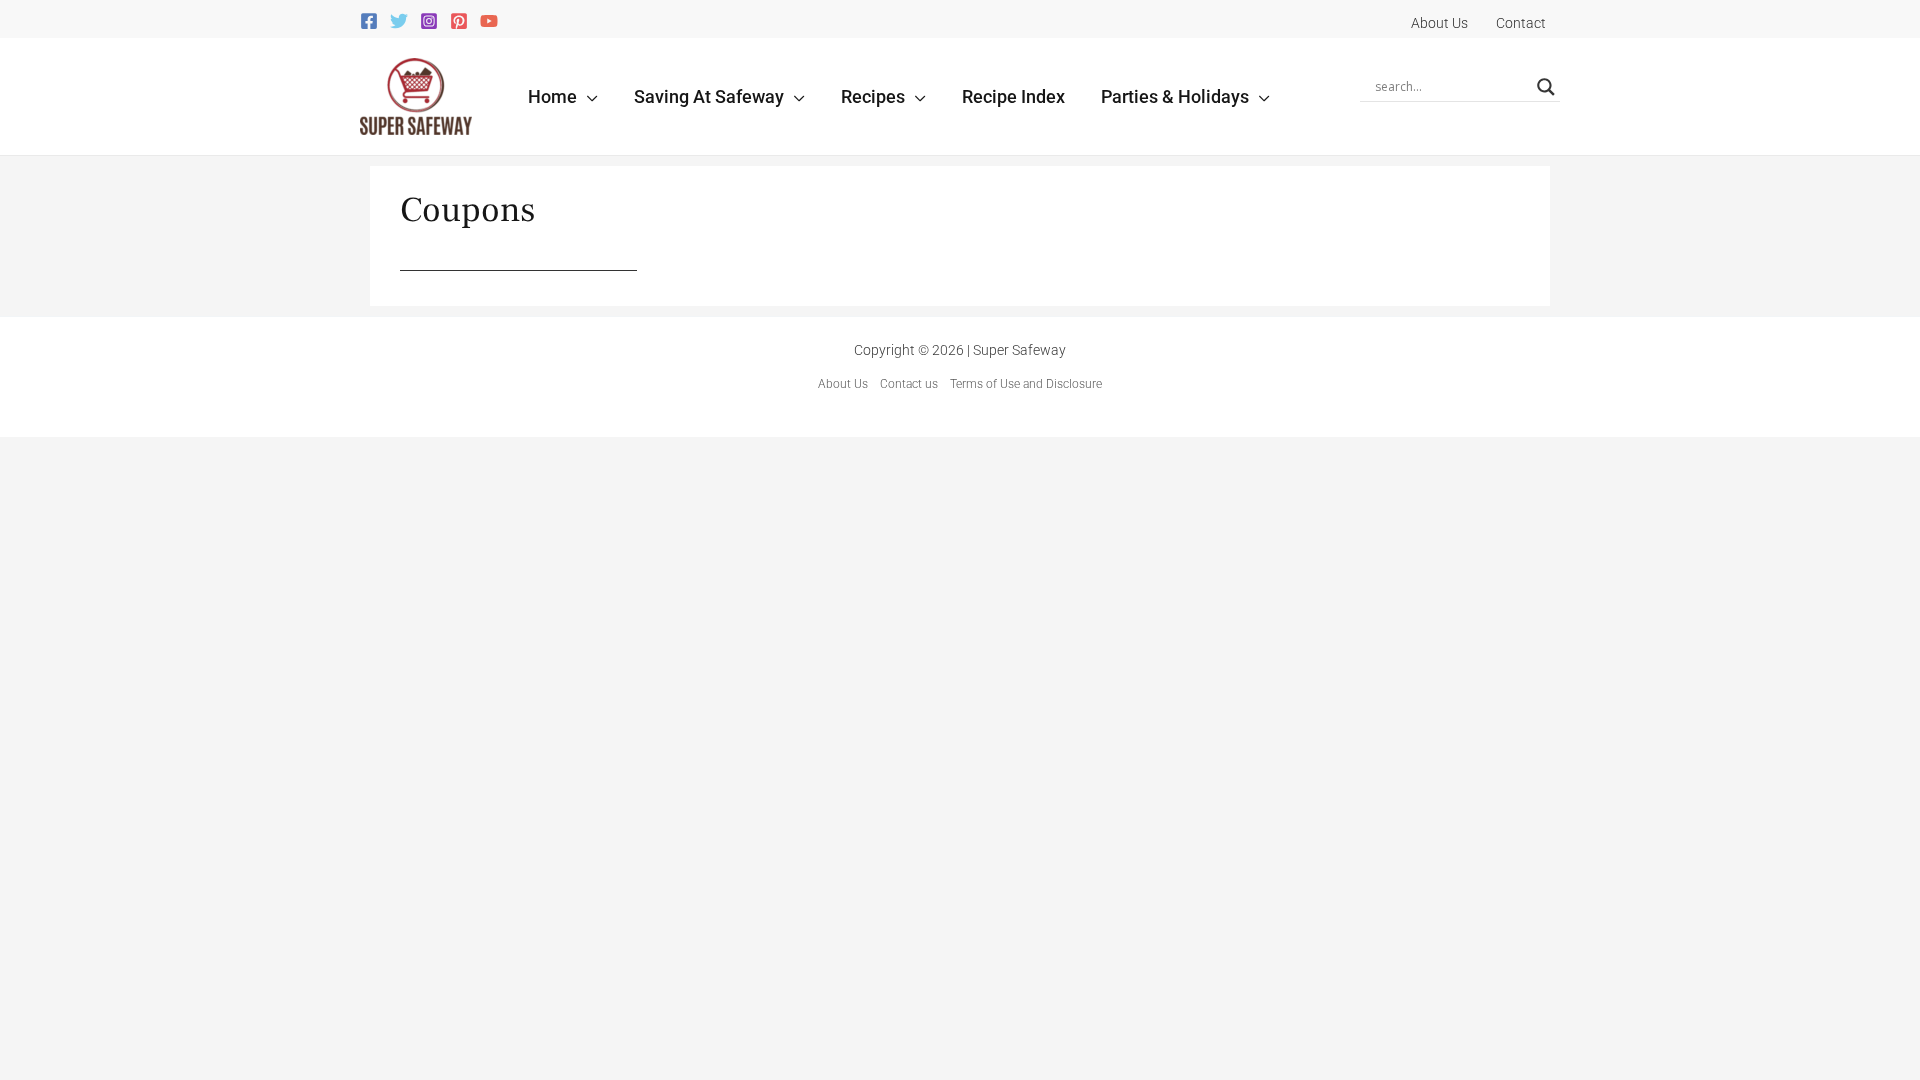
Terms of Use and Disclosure (1026, 384)
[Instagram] (429, 21)
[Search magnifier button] (1546, 87)
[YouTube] (489, 21)
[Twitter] (399, 21)
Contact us (909, 384)
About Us (843, 384)
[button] (587, 96)
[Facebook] (369, 21)
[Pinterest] (459, 21)
